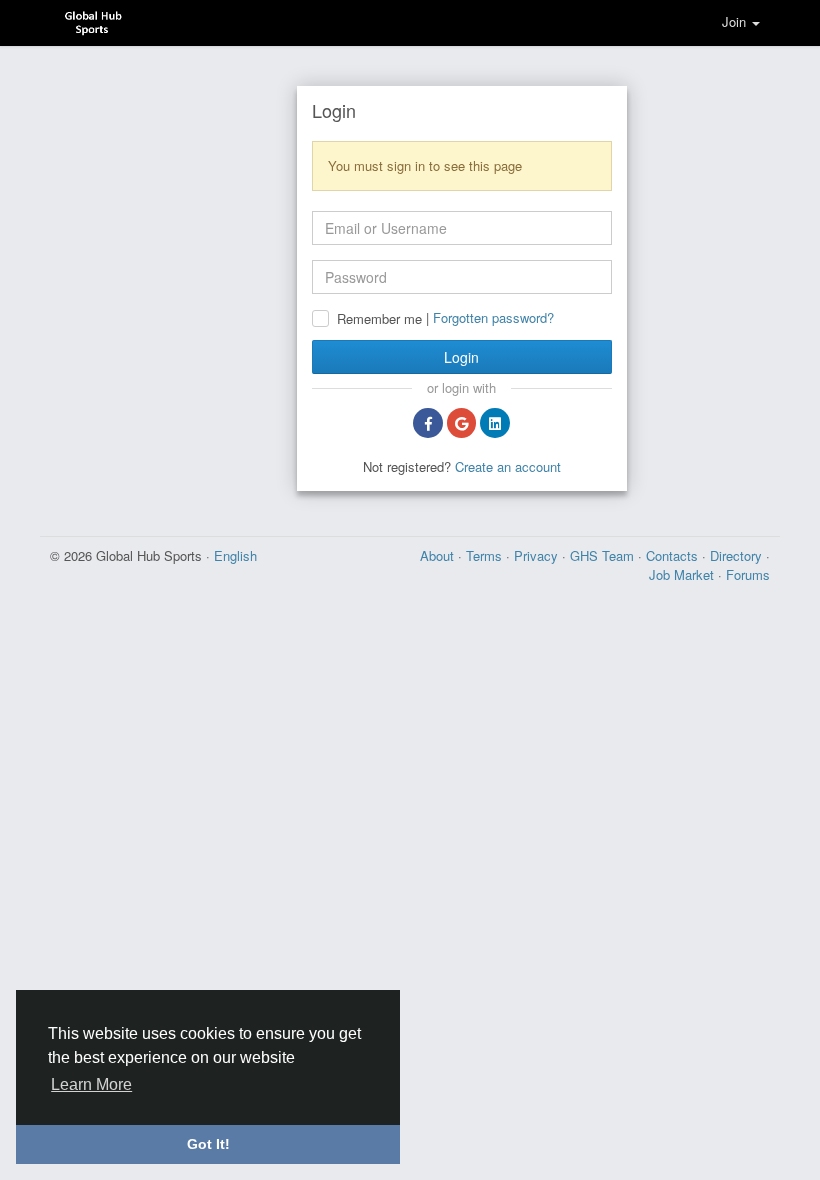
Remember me (379, 319)
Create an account (508, 466)
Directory (738, 555)
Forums (748, 574)
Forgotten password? (493, 317)
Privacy (538, 555)
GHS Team (604, 555)
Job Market (683, 574)
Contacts (674, 555)
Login (461, 357)
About (439, 555)
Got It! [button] (208, 1144)
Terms (486, 555)
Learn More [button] (91, 1084)
